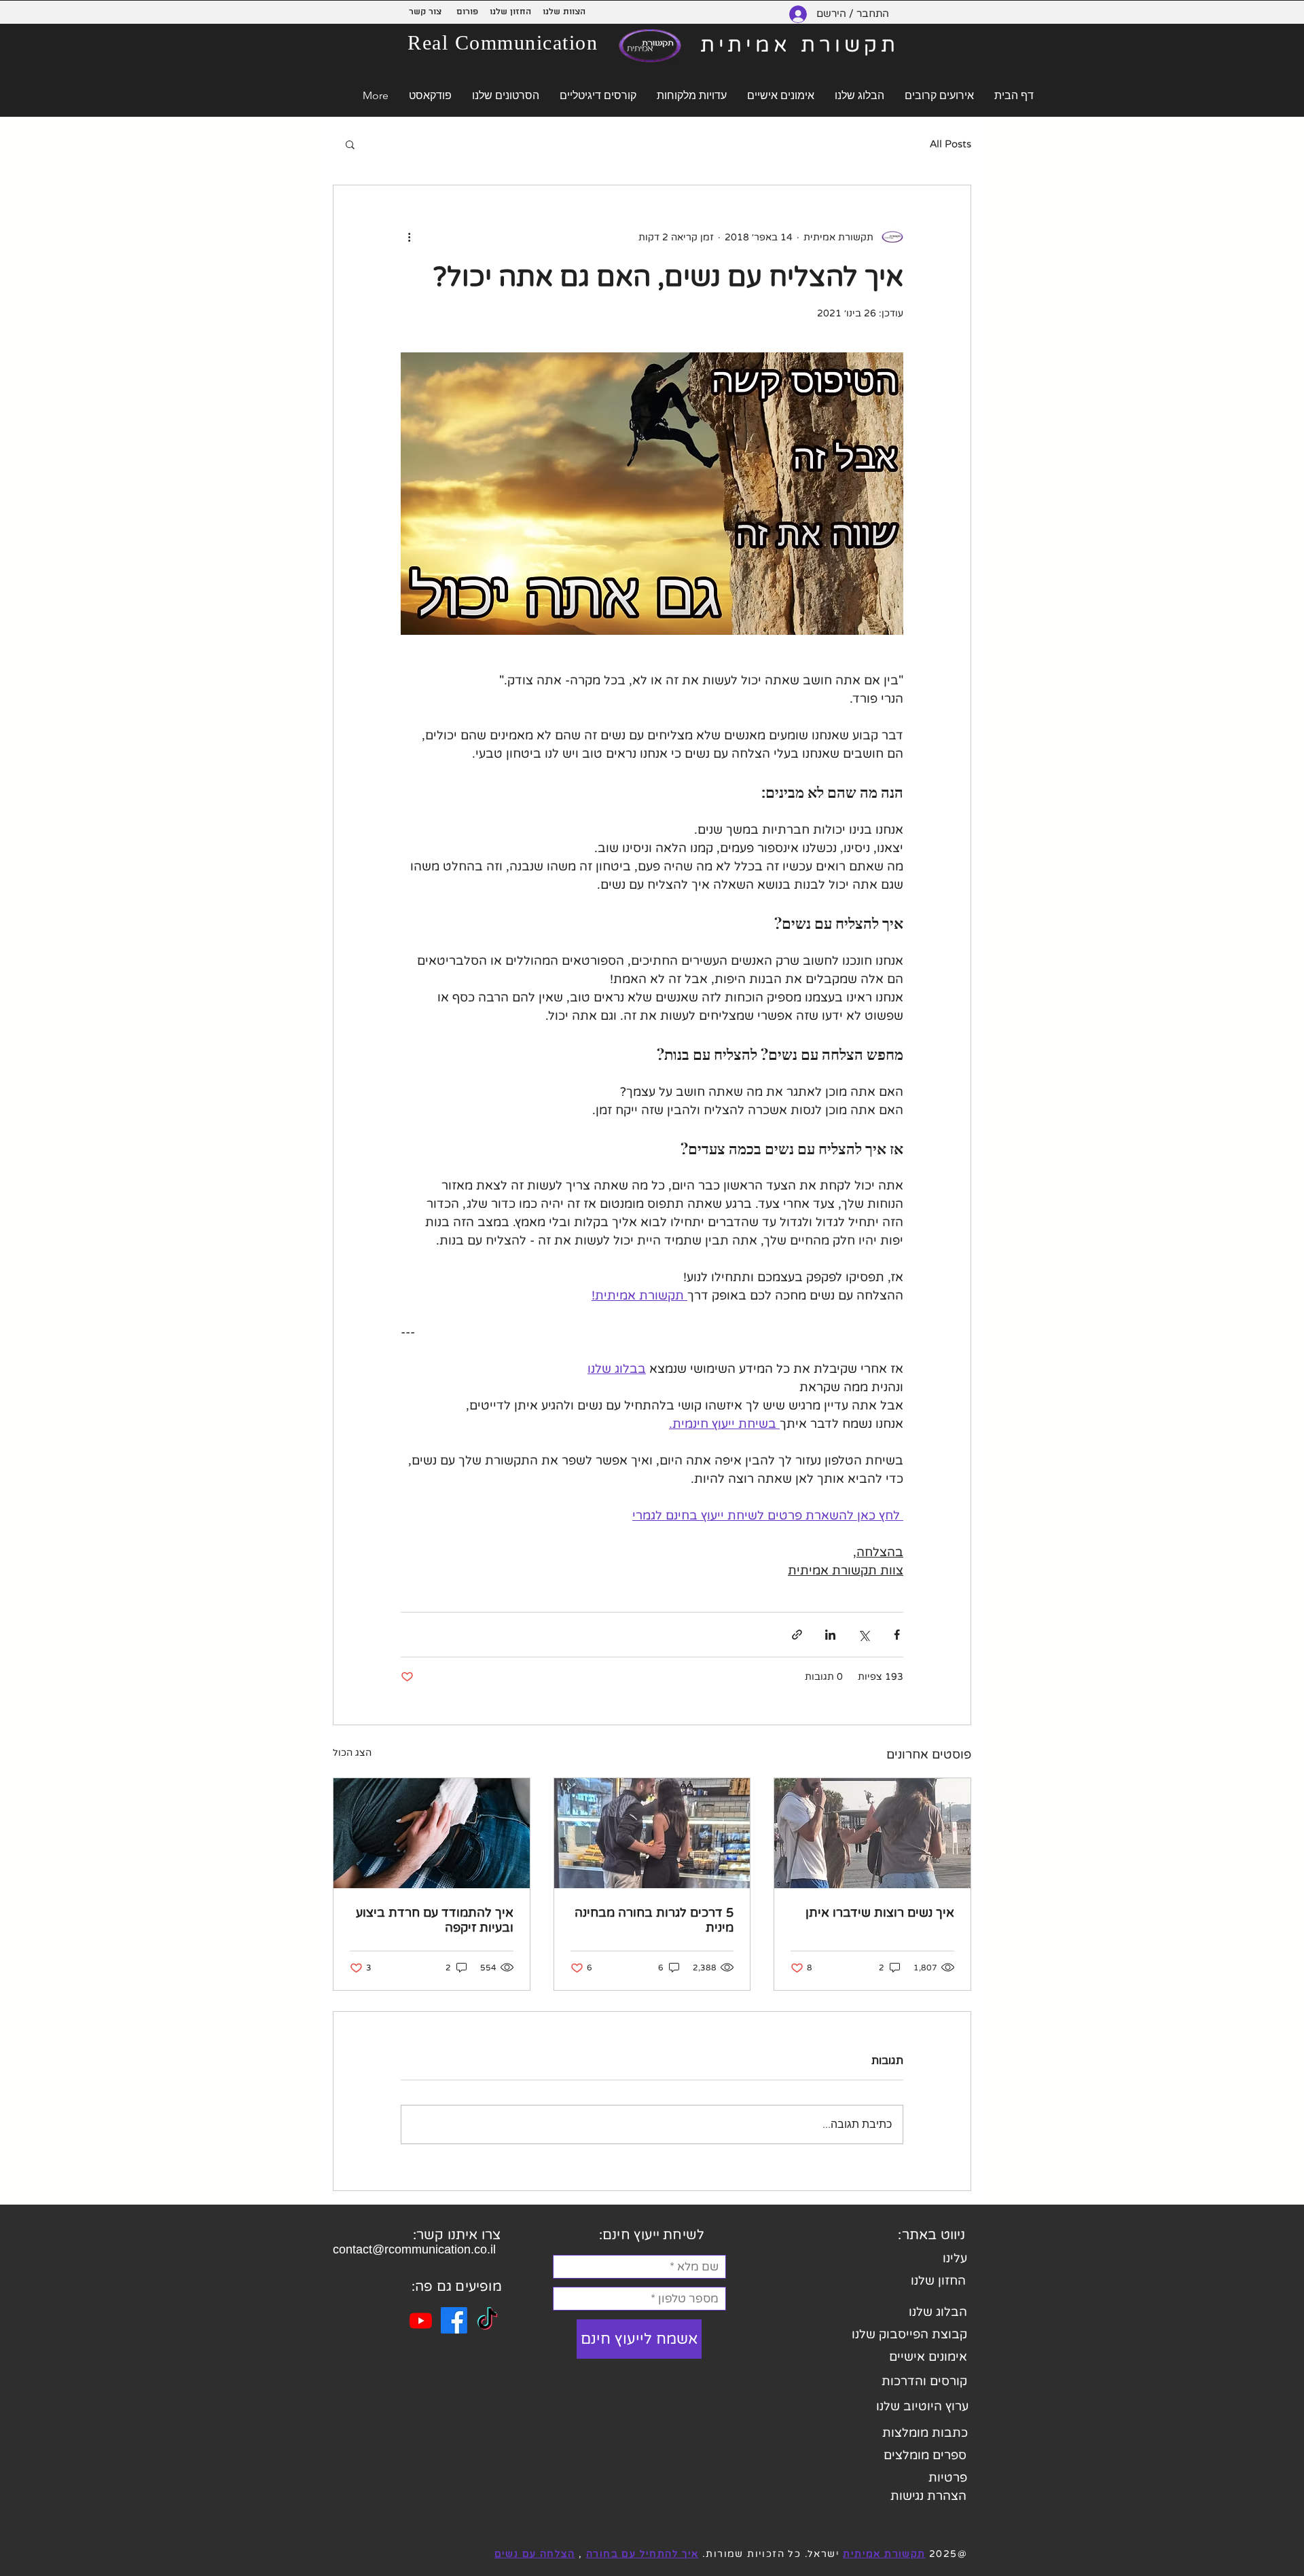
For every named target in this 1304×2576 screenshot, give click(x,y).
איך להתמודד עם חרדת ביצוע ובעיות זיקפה (435, 1920)
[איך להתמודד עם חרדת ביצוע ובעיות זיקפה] (432, 1833)
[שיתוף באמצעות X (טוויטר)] (864, 1635)
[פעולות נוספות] (409, 237)
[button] (350, 144)
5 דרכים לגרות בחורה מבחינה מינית (654, 1920)
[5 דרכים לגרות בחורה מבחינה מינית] (652, 1833)
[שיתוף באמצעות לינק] (797, 1635)
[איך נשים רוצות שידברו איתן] (872, 1833)
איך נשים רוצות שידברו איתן (880, 1913)
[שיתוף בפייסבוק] (897, 1635)
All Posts (950, 144)
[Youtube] (421, 2320)
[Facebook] (454, 2320)
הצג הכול (352, 1753)
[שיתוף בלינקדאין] (830, 1635)
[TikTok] (487, 2320)
